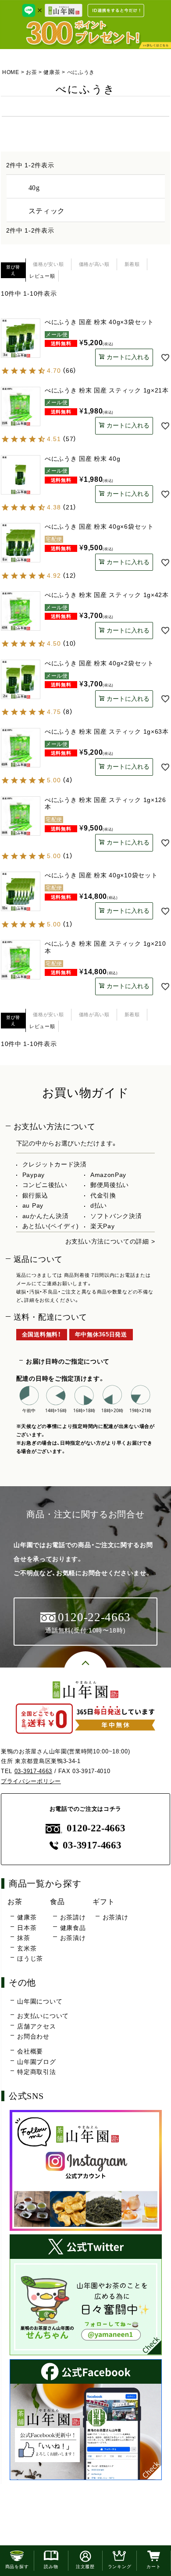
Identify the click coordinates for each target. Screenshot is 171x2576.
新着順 (132, 264)
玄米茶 (27, 1948)
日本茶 (27, 1928)
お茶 (31, 72)
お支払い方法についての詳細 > (110, 1241)
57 (69, 439)
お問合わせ (33, 2036)
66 (69, 371)
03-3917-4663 (33, 1771)
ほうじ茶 (30, 1958)
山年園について (40, 2001)
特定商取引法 (36, 2072)
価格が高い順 (94, 264)
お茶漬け (73, 1938)
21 (69, 507)
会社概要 (30, 2051)
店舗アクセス (36, 2026)
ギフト (103, 1901)
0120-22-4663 (96, 1828)
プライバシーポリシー (31, 1781)
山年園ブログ (36, 2062)
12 (69, 576)
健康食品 (73, 1928)
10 (69, 643)
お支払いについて (43, 2016)
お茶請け (73, 1917)
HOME (11, 72)
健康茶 (52, 72)
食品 (57, 1901)
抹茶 (23, 1938)
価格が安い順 (48, 264)
